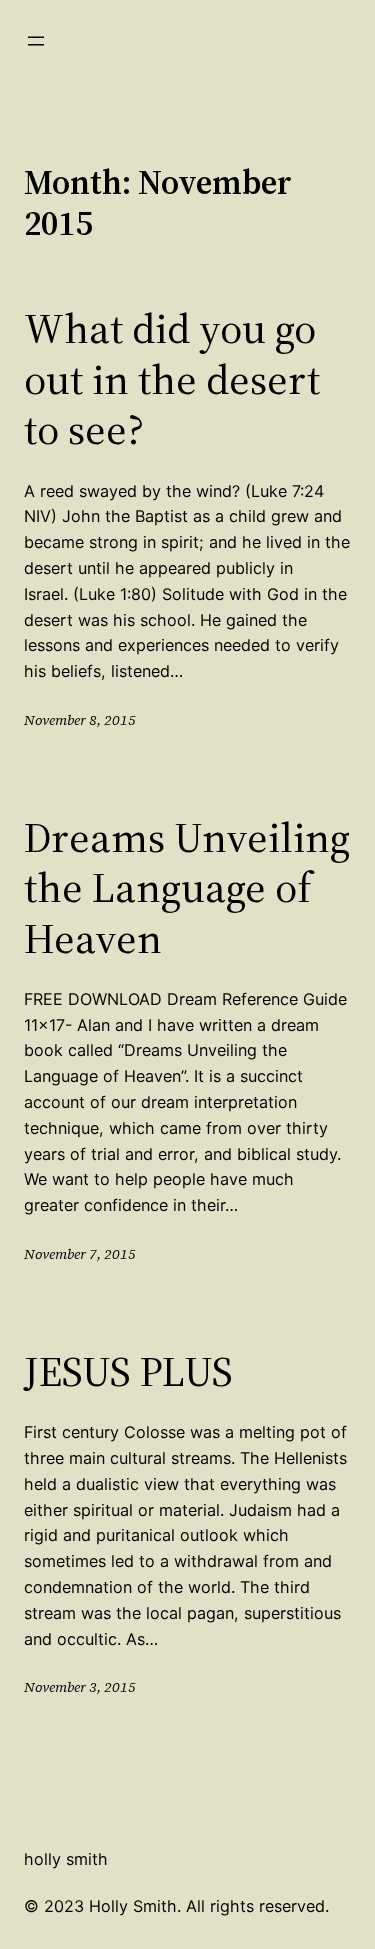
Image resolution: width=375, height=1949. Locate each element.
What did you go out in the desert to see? (172, 378)
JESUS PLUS (128, 1371)
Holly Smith (66, 1859)
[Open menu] (36, 41)
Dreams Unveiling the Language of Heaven (187, 887)
